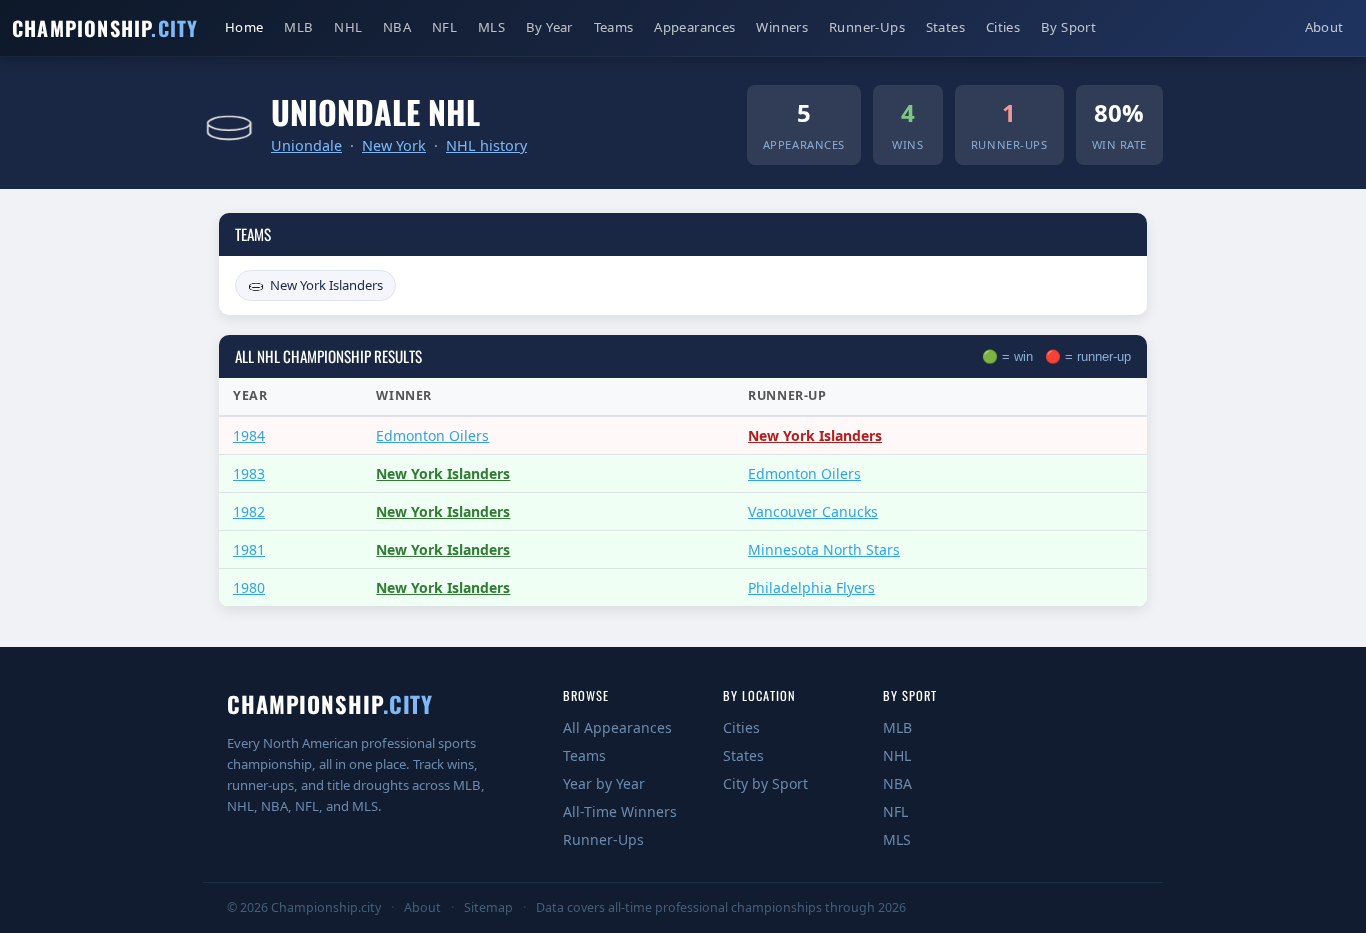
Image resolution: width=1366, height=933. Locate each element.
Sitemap (488, 907)
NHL (348, 27)
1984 (249, 435)
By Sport (1068, 27)
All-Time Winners (620, 811)
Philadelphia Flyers (811, 587)
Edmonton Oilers (432, 435)
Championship (105, 28)
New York (394, 145)
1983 (249, 473)
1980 (249, 587)
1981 (249, 549)
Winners (782, 27)
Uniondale (306, 145)
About (1324, 27)
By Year (549, 27)
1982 (249, 511)
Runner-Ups (867, 27)
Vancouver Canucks (813, 511)
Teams (614, 27)
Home (249, 26)
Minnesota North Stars (824, 549)
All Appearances (617, 727)
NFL (444, 27)
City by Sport (765, 783)
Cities (1003, 27)
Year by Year (604, 783)
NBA (397, 27)
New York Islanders (326, 285)
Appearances (694, 27)
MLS (491, 27)
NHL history (486, 145)
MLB (298, 27)
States (945, 27)
